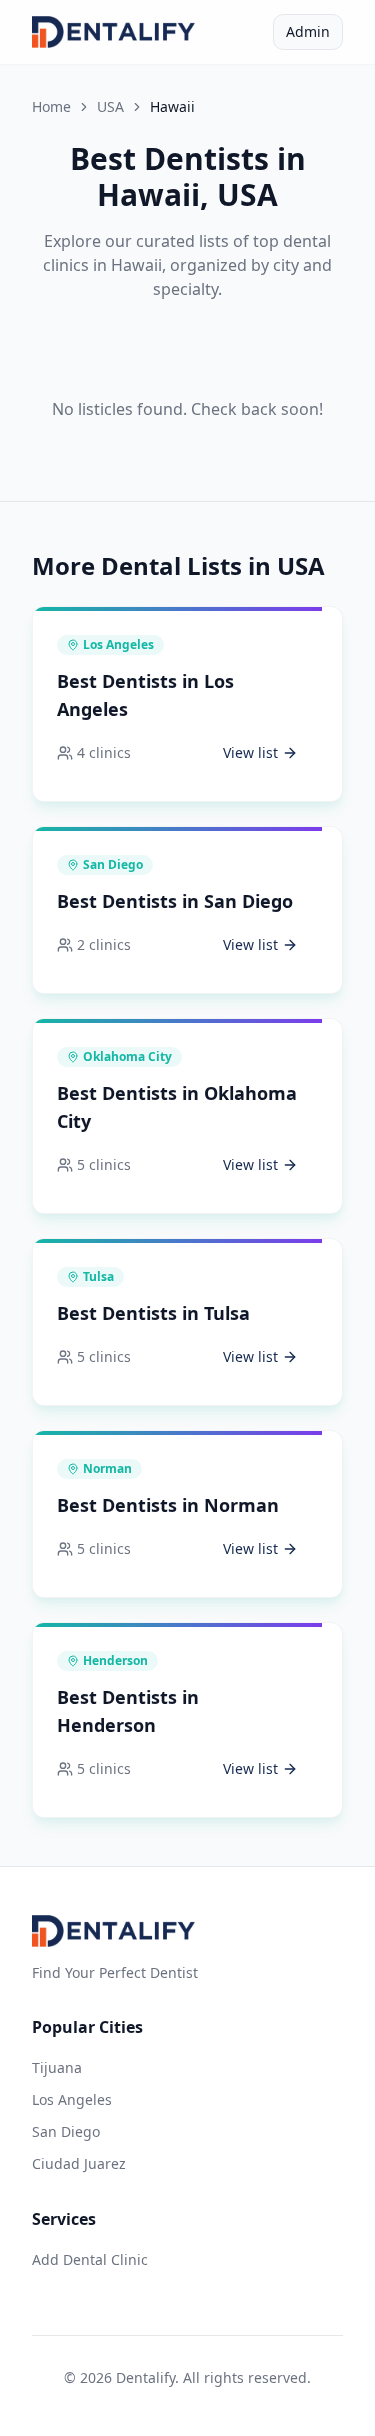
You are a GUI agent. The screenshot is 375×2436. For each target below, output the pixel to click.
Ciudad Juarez (79, 2163)
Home (51, 106)
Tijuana (57, 2067)
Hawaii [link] (172, 106)
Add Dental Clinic (90, 2259)
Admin (308, 31)
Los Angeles (72, 2099)
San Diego (66, 2131)
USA (110, 106)
